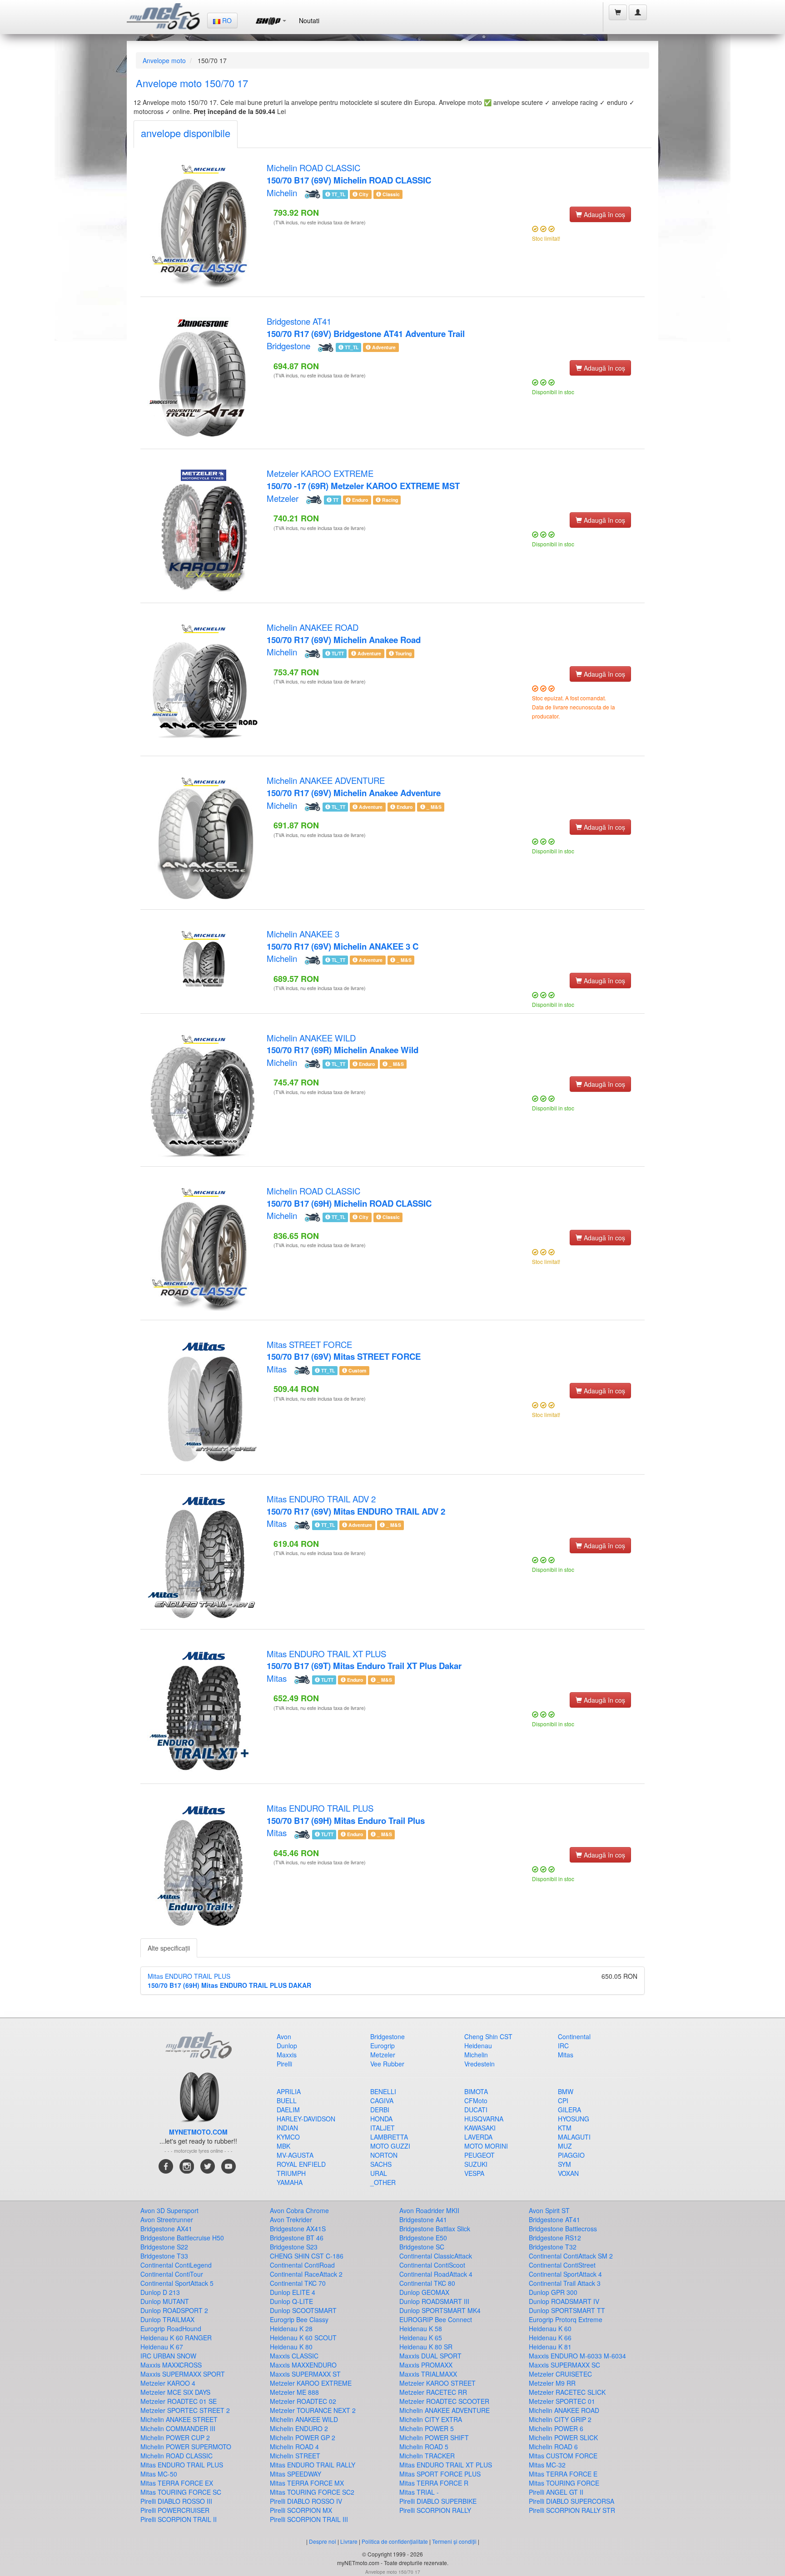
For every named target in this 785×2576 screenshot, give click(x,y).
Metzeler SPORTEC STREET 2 (185, 2410)
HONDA (381, 2119)
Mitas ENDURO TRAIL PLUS (346, 1814)
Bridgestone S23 (294, 2247)
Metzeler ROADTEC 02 (303, 2401)
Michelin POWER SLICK (563, 2437)
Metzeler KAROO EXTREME (363, 479)
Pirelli (284, 2064)
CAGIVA (382, 2100)
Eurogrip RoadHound (171, 2328)
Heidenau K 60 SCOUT (303, 2338)
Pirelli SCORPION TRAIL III (309, 2519)
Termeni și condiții (454, 2541)
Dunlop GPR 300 (553, 2292)
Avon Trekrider (291, 2219)
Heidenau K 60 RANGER (176, 2338)
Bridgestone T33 (164, 2256)
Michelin (282, 193)
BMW (566, 2091)
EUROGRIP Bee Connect (436, 2319)
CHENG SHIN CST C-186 (307, 2256)
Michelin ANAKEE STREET (179, 2419)
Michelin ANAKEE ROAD (344, 633)
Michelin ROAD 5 (424, 2447)
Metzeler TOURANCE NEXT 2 (313, 2410)
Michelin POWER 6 (556, 2428)
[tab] (186, 134)
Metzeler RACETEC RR (433, 2392)
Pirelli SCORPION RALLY (435, 2510)
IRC (563, 2046)
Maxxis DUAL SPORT (430, 2356)
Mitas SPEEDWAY (296, 2474)
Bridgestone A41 (423, 2219)
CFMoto (476, 2100)
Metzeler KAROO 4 (168, 2383)
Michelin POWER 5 (427, 2428)
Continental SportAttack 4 (565, 2274)
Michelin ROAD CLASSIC (349, 174)
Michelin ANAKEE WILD (343, 1044)
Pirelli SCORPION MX (301, 2510)
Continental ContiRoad (302, 2265)
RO (226, 20)
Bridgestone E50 (423, 2238)
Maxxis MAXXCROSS (171, 2365)
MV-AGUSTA (295, 2155)
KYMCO (288, 2137)
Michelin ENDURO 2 (299, 2428)
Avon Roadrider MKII (429, 2210)
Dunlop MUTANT (165, 2301)
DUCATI (476, 2110)
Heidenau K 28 (291, 2328)
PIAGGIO (571, 2155)
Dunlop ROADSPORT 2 (174, 2310)
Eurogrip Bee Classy (299, 2319)
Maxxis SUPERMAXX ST (305, 2374)
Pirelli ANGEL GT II (556, 2492)
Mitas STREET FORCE (344, 1350)
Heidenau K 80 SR (426, 2347)
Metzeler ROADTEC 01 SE (179, 2401)
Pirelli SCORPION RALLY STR (572, 2510)
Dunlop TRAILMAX (167, 2319)
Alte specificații (169, 1948)
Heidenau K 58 (421, 2328)
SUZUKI (476, 2164)
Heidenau (478, 2046)
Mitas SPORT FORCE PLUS (440, 2474)
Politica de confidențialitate (395, 2541)
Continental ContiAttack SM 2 (571, 2256)
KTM (565, 2128)
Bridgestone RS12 (555, 2238)
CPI (563, 2100)
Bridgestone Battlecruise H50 (182, 2238)
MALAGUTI (574, 2137)
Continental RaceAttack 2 (306, 2274)
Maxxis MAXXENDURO (303, 2365)
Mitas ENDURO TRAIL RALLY (313, 2465)
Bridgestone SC (422, 2247)
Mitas (277, 1369)
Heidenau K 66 (550, 2338)
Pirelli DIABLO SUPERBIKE (438, 2501)
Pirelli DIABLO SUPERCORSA (571, 2501)
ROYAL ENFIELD (301, 2164)
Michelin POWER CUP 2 (175, 2437)
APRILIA (289, 2091)
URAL (379, 2173)
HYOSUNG (574, 2119)
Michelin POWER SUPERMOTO (186, 2447)
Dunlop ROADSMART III (434, 2301)
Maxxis (287, 2055)
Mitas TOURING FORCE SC (181, 2492)
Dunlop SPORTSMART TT (567, 2310)
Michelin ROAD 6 (553, 2447)
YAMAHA (290, 2182)
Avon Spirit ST (549, 2210)
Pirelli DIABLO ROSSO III (176, 2501)
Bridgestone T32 (553, 2247)
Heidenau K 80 (291, 2347)
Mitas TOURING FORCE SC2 (312, 2492)
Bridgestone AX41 (166, 2229)
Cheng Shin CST (488, 2036)
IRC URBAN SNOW (168, 2356)
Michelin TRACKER (427, 2456)
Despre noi (323, 2541)
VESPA (474, 2173)
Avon (284, 2036)
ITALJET (383, 2128)
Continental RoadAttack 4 (436, 2274)
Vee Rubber (387, 2064)
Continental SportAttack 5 (177, 2283)
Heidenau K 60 (550, 2328)
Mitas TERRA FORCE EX (177, 2483)
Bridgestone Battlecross (563, 2229)
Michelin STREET (295, 2456)
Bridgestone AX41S (298, 2229)
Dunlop (287, 2046)
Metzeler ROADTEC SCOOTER (444, 2401)
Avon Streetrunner (167, 2219)
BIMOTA (476, 2091)
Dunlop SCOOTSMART (303, 2310)
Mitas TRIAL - (419, 2492)
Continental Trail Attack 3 (565, 2283)
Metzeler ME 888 (294, 2392)
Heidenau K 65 (421, 2338)
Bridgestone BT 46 (297, 2238)
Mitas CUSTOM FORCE (563, 2456)
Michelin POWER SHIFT (434, 2437)
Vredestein (479, 2064)
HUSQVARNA (484, 2119)
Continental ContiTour (172, 2274)
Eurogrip (383, 2046)
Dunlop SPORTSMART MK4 (440, 2310)
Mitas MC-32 (547, 2465)
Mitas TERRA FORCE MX (307, 2483)
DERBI (380, 2110)
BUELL (287, 2100)
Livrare (349, 2541)
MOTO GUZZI (390, 2146)
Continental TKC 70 (298, 2283)
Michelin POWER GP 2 (303, 2437)
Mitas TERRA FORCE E (563, 2474)
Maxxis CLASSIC (294, 2356)
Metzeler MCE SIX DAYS (175, 2392)
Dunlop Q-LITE (291, 2301)
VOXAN (568, 2173)
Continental (574, 2036)
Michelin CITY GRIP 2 (560, 2419)
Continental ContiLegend (176, 2265)
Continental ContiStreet (562, 2265)
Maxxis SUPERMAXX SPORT (183, 2374)
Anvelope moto (164, 60)
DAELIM (288, 2110)
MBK (283, 2146)
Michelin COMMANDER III (178, 2428)
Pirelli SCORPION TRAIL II (179, 2519)
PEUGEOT (479, 2155)
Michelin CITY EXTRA (431, 2419)
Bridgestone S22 (164, 2247)
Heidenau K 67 (162, 2347)
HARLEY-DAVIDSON (306, 2119)
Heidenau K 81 (550, 2347)
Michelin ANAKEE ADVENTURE (354, 786)
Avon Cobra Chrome (299, 2210)
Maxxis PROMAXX (426, 2365)
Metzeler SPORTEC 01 (562, 2401)
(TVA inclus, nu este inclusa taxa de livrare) (320, 222)
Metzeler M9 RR (552, 2383)
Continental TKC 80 (427, 2283)
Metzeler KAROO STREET (437, 2383)
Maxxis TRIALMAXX (428, 2374)
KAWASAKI (480, 2128)
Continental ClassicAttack (436, 2256)
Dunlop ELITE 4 (293, 2292)
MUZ (565, 2146)
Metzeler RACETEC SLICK (567, 2392)
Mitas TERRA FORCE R (434, 2483)
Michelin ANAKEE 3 (343, 940)
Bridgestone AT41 (366, 327)
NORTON (384, 2155)
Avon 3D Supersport (169, 2210)
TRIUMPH (291, 2173)
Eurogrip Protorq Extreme (566, 2319)
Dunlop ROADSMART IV (564, 2301)
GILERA (569, 2110)
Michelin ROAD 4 (294, 2447)
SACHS (381, 2164)
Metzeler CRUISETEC (560, 2374)
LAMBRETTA (389, 2137)
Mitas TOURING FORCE (564, 2483)
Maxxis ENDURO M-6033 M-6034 (577, 2356)
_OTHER (383, 2182)
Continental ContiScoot (432, 2265)
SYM (564, 2164)
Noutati (309, 20)
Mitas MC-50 (159, 2474)
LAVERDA (478, 2137)
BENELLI (383, 2091)
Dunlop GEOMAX (424, 2292)
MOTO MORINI (486, 2146)
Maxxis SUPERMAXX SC (564, 2365)
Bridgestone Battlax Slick (435, 2229)
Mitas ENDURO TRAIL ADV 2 (356, 1505)
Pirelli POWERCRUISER (175, 2510)
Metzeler (283, 498)
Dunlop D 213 (160, 2292)
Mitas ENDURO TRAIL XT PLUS (364, 1660)
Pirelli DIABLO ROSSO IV (306, 2501)
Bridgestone (288, 346)
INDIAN (287, 2128)
